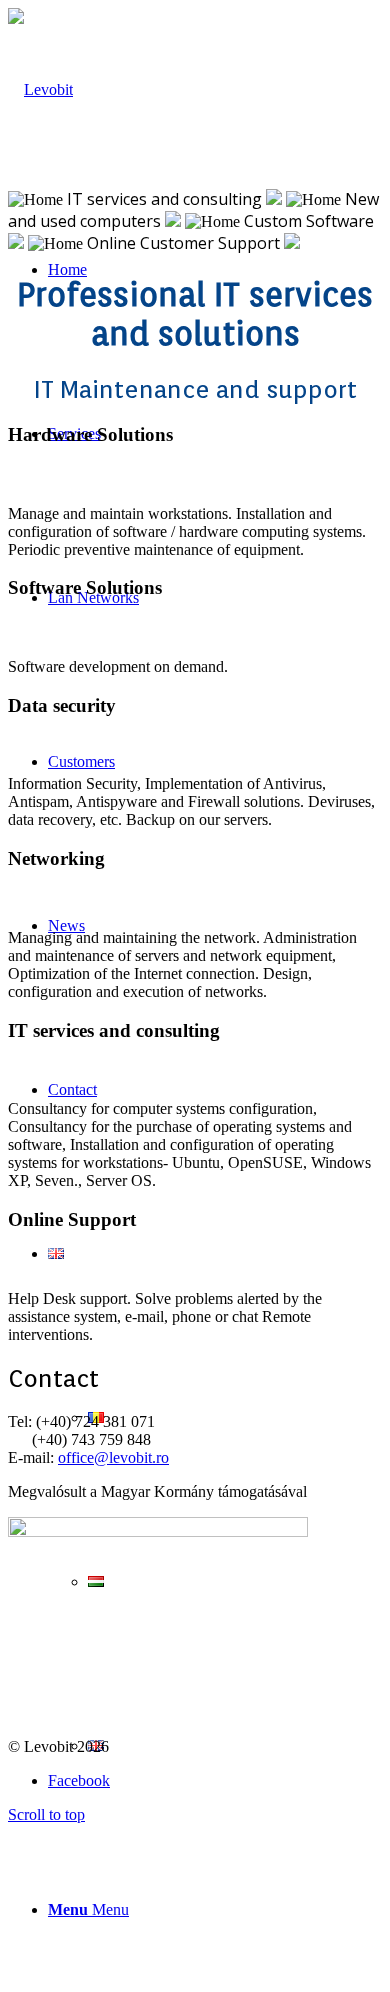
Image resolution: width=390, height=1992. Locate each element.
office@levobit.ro (113, 1457)
